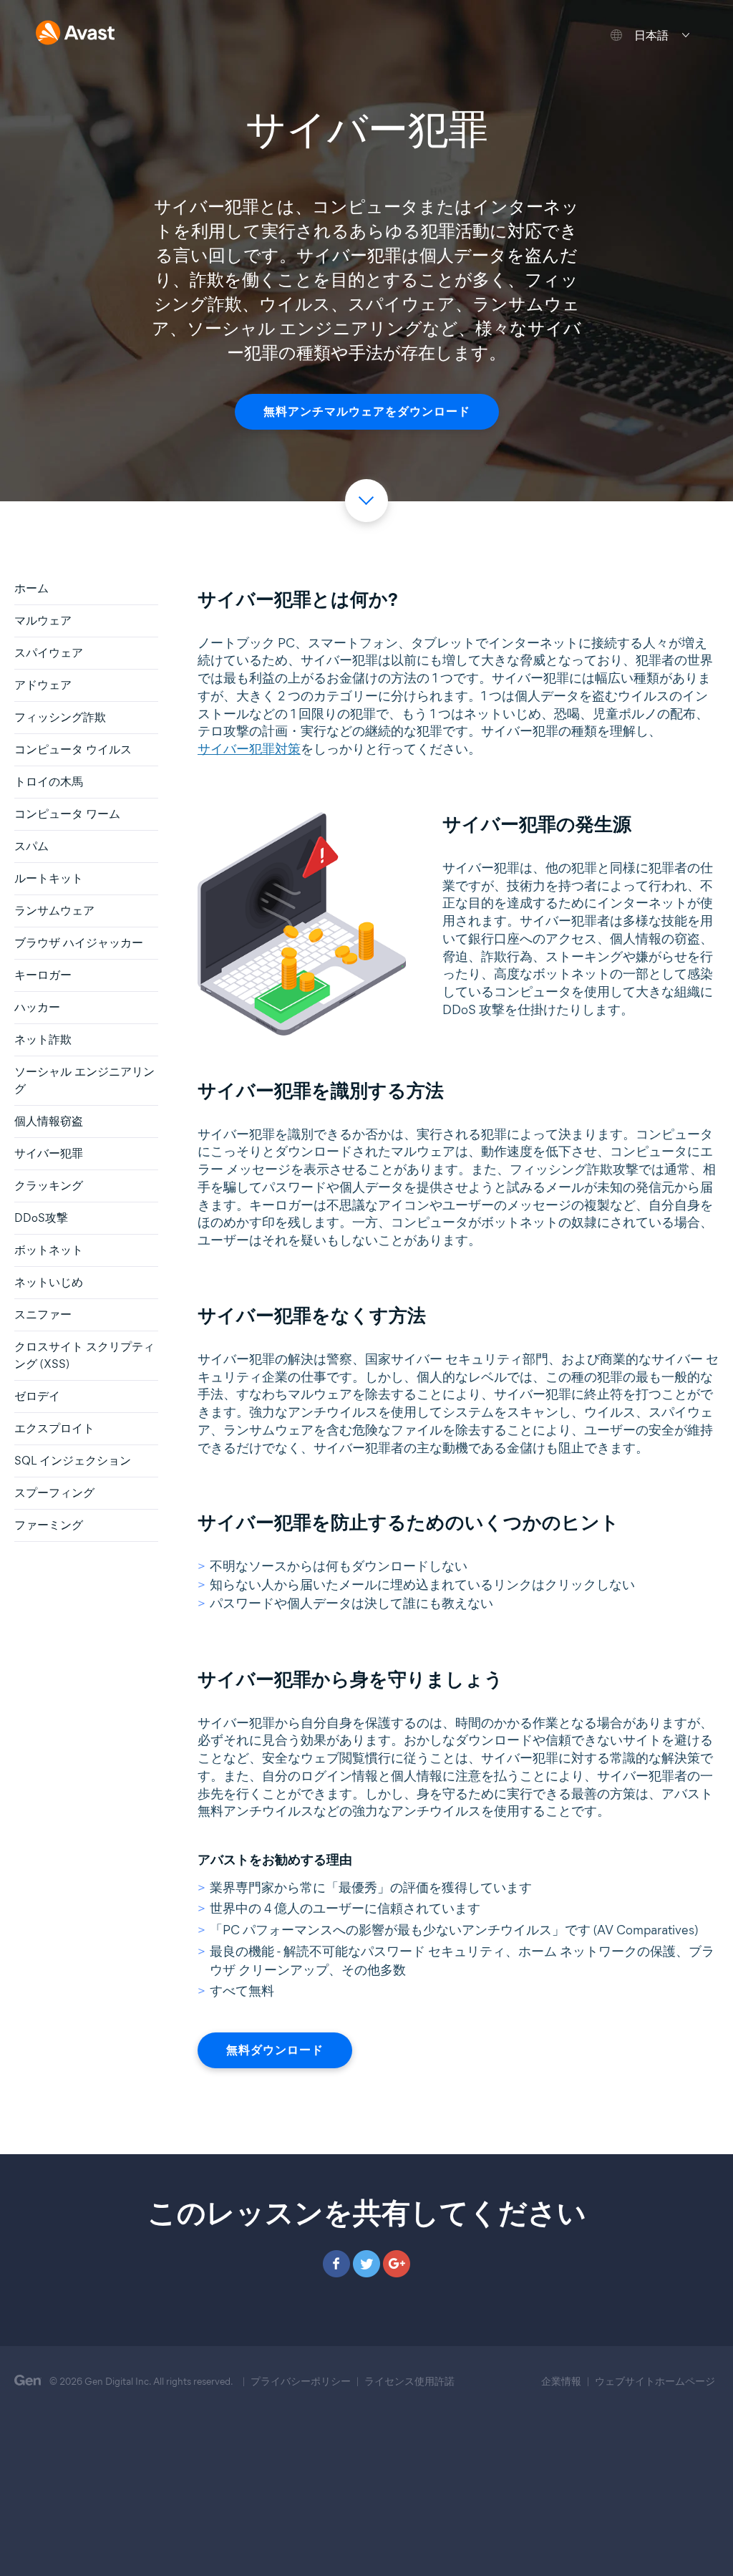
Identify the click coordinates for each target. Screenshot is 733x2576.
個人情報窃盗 (49, 1121)
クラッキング (49, 1186)
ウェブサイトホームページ (655, 2382)
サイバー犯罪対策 (249, 749)
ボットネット (49, 1250)
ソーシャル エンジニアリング (84, 1080)
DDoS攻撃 (41, 1218)
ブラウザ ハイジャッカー (79, 943)
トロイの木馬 (49, 782)
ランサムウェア (54, 911)
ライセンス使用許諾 (409, 2382)
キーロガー (43, 975)
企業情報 (561, 2382)
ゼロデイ (37, 1396)
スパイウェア (49, 653)
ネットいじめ (49, 1282)
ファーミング (49, 1525)
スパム (31, 846)
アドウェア (43, 685)
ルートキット (49, 878)
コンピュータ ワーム (67, 814)
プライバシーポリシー (301, 2382)
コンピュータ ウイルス (73, 749)
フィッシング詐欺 (60, 717)
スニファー (43, 1314)
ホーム (31, 588)
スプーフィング (54, 1493)
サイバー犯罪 (49, 1153)
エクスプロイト (54, 1428)
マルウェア (43, 621)
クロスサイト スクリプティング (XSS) (84, 1355)
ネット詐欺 (43, 1039)
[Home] (75, 34)
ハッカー (37, 1007)
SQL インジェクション (73, 1461)
